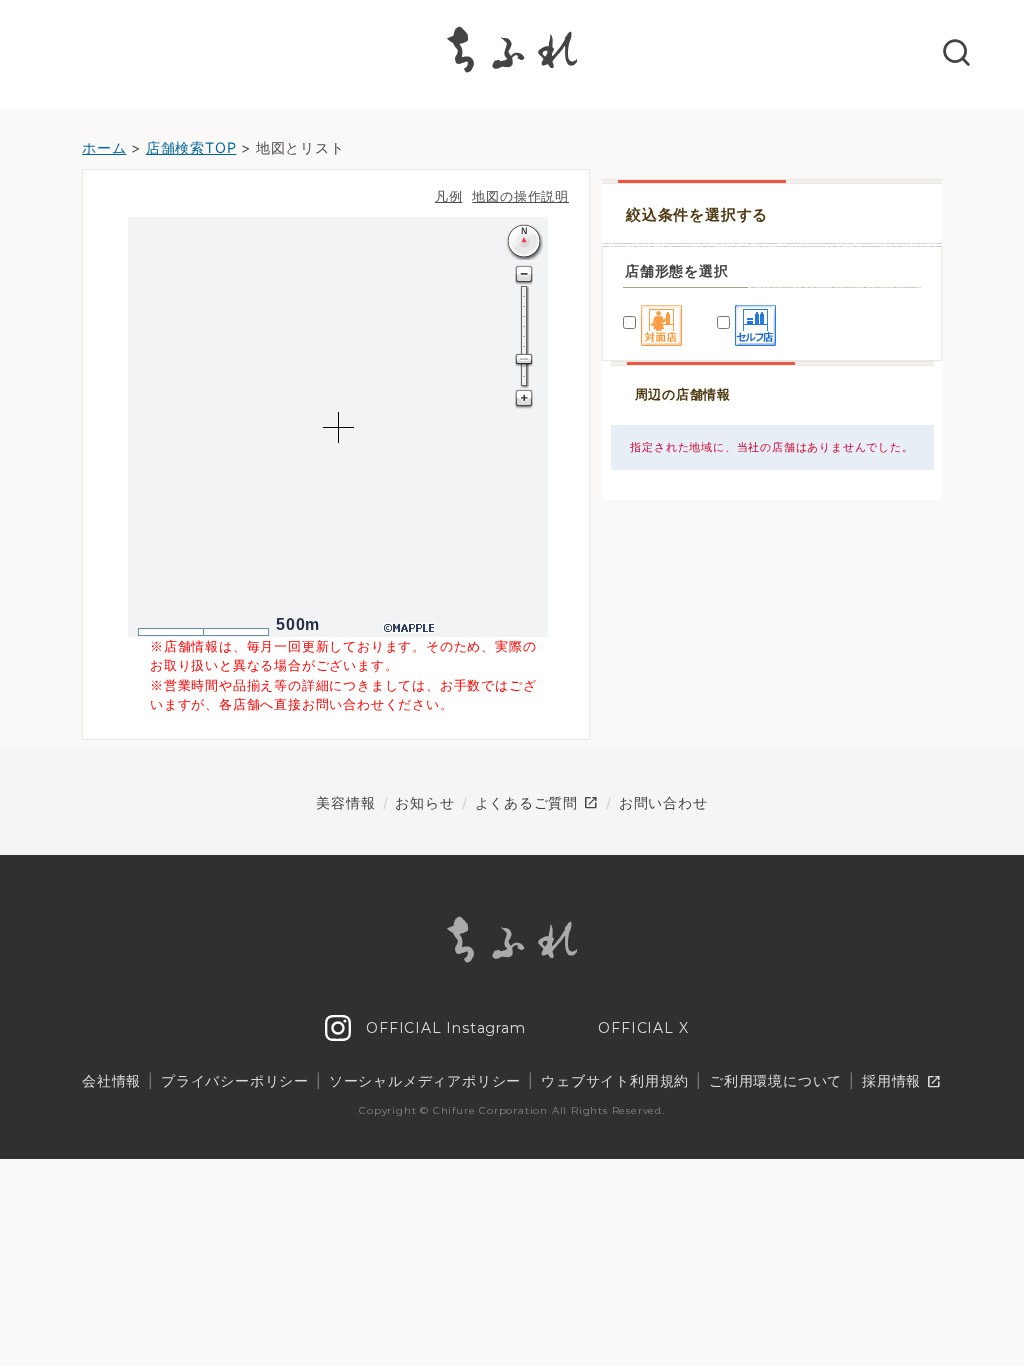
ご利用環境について (775, 1080)
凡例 (449, 196)
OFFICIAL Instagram (443, 1028)
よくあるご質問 (537, 803)
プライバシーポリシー (235, 1080)
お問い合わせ (663, 802)
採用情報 (902, 1082)
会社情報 (111, 1080)
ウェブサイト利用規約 (615, 1080)
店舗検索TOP (191, 147)
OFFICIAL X (641, 1028)
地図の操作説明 (520, 196)
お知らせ (424, 802)
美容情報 (345, 802)
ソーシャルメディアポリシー (425, 1080)
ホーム (104, 147)
